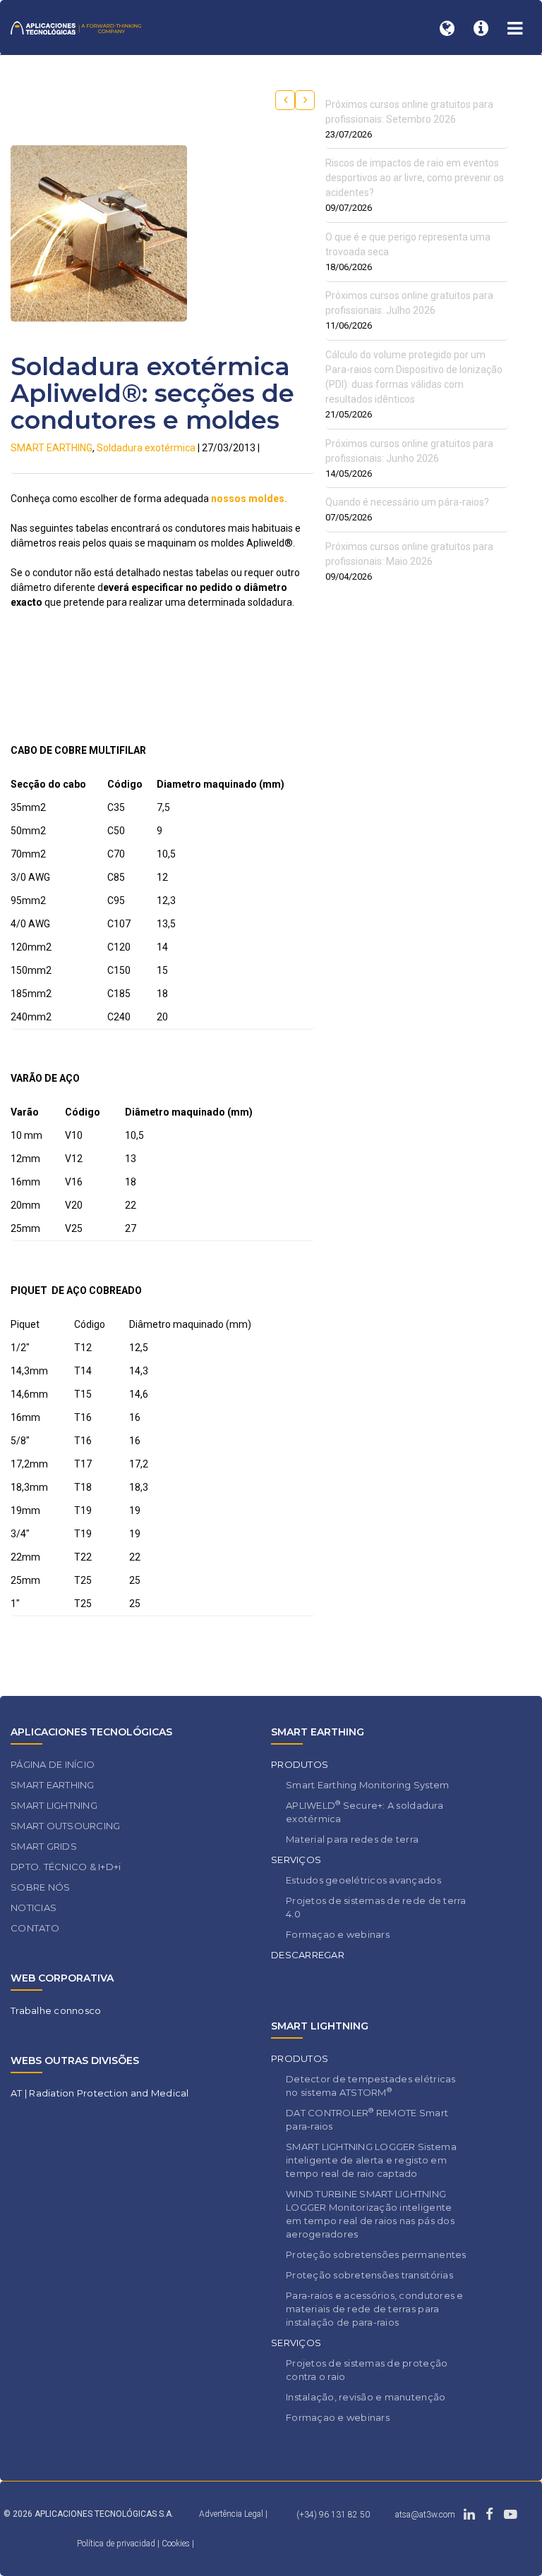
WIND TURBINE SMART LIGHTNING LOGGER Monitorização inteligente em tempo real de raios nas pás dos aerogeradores (370, 2214)
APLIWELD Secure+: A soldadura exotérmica (365, 1812)
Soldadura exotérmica (146, 448)
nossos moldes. (249, 499)
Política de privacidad (117, 2544)
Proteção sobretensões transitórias (369, 2275)
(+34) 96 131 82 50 (333, 2515)
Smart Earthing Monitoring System (367, 1785)
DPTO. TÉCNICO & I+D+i (66, 1867)
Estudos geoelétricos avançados (363, 1880)
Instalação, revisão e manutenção (366, 2397)
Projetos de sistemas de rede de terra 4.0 (376, 1907)
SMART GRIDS (44, 1846)
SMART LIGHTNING (54, 1805)
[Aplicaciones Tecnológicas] (76, 27)
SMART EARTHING (52, 448)
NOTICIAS (34, 1907)
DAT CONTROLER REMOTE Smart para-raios (367, 2119)
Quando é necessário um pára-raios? (407, 502)
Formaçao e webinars (338, 1934)
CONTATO (35, 1928)
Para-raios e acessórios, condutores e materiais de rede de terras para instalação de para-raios (375, 2309)
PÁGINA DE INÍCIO (53, 1764)
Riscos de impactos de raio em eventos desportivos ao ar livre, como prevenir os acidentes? (415, 178)
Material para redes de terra (352, 1839)
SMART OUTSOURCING (65, 1826)
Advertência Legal (231, 2514)
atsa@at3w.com (425, 2515)
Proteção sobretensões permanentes (376, 2254)
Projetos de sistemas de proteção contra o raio (367, 2370)
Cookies (176, 2544)
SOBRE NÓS (40, 1887)
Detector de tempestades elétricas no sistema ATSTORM (371, 2086)
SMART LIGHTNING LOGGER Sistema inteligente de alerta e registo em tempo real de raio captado (371, 2160)
